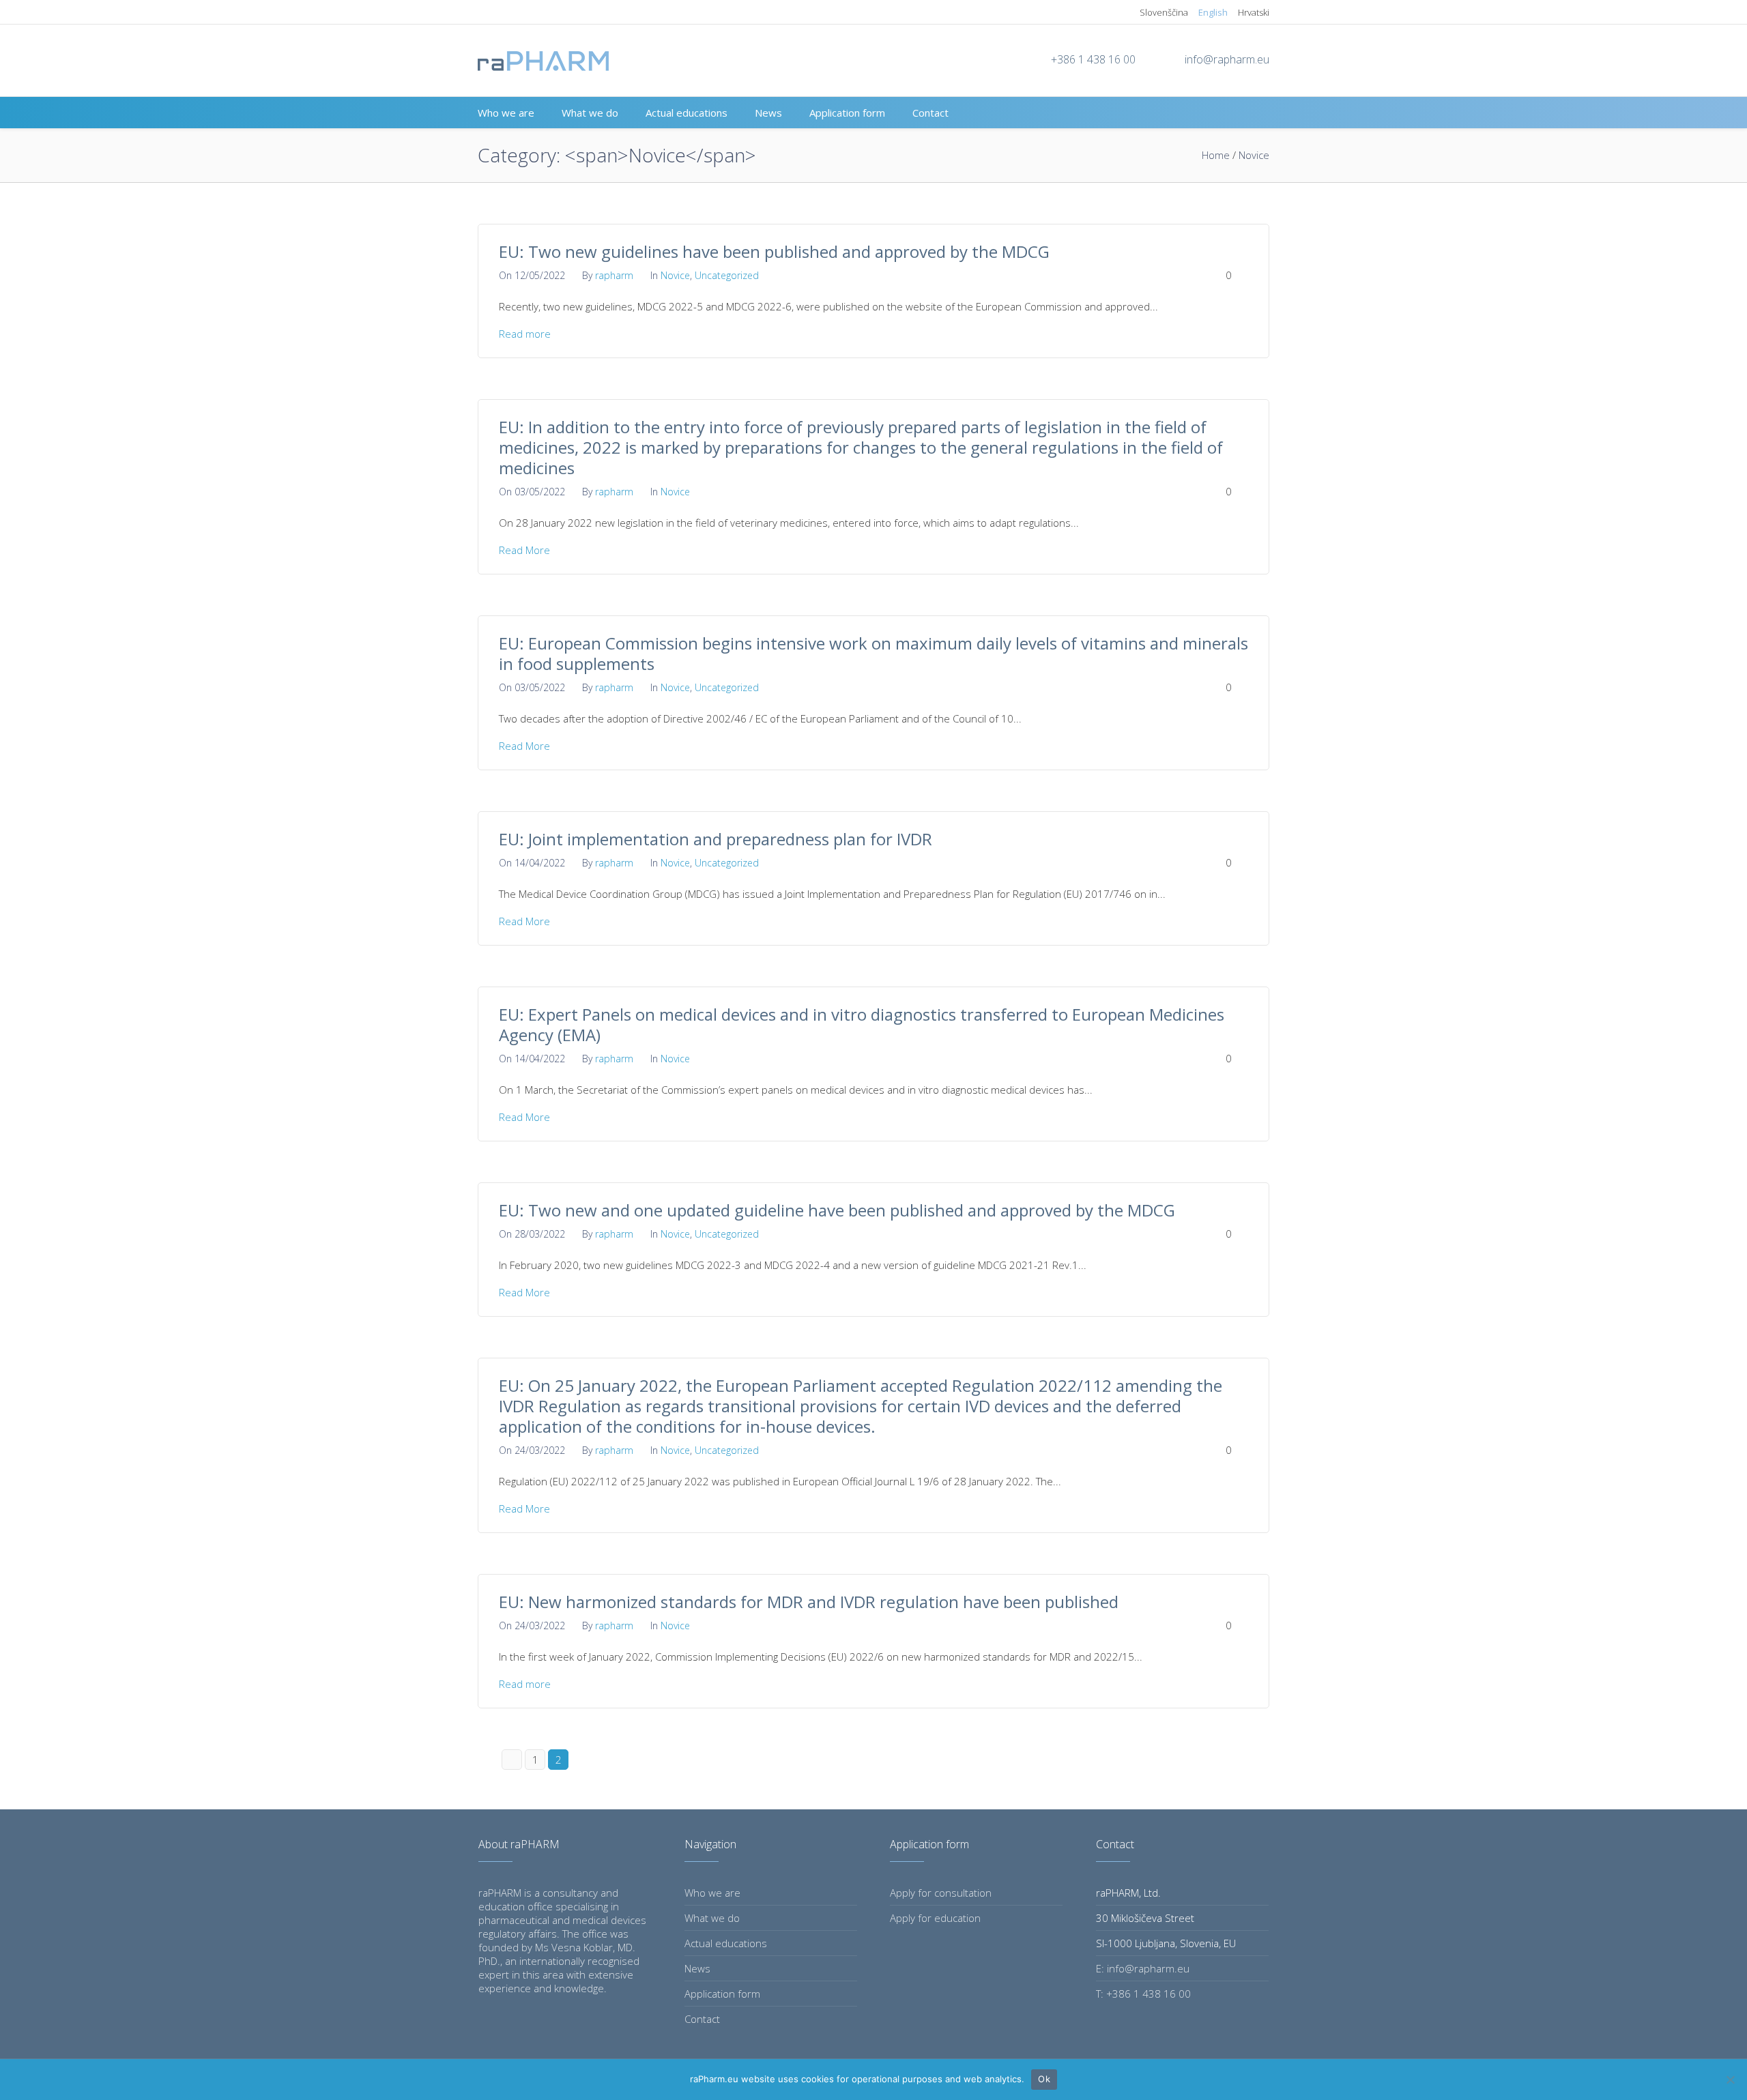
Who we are (712, 1893)
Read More (524, 550)
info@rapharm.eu (1227, 59)
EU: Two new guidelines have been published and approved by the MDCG (774, 251)
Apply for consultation (941, 1893)
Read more (525, 334)
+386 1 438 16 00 (1093, 59)
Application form (722, 1994)
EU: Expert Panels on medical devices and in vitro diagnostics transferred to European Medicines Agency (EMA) (862, 1024)
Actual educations (726, 1943)
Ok (1044, 2079)
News (697, 1968)
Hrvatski (1254, 12)
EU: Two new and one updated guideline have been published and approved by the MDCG (837, 1210)
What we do (712, 1918)
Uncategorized (727, 275)
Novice (1254, 155)
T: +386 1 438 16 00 (1143, 1994)
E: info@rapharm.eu (1143, 1968)
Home (1216, 155)
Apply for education (935, 1918)
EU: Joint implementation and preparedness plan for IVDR (716, 839)
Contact (702, 2019)
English (1213, 12)
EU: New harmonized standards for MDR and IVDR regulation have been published (809, 1602)
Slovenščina (1164, 12)
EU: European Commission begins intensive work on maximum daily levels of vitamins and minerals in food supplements (873, 653)
